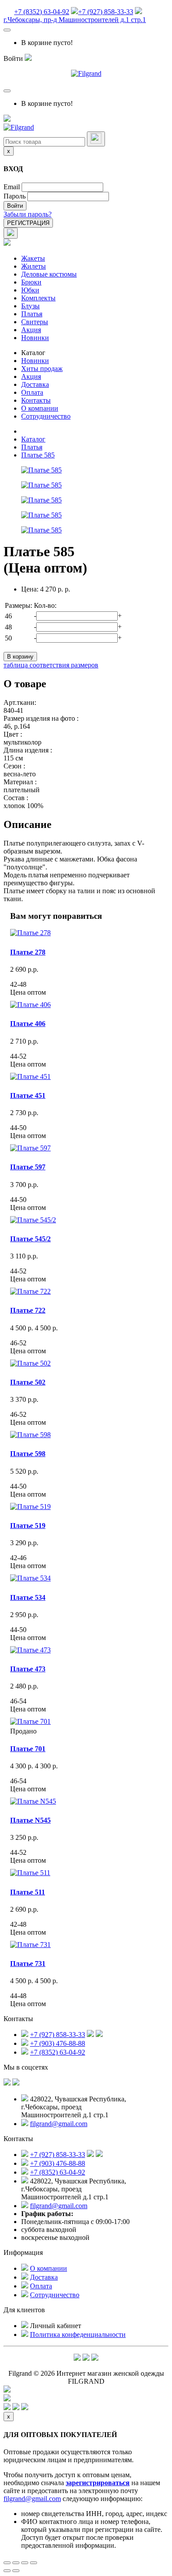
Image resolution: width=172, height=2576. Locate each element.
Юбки (30, 290)
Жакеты (33, 258)
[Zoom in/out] (34, 2563)
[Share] (16, 2563)
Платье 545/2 (30, 1239)
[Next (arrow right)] (16, 2571)
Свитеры (35, 322)
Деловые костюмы (49, 274)
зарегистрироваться (98, 2483)
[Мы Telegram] (77, 2358)
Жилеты (34, 266)
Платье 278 (28, 952)
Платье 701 (28, 1749)
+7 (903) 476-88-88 (58, 2043)
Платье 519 (28, 1526)
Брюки (31, 282)
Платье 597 (28, 1167)
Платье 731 (28, 1964)
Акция (31, 330)
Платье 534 (28, 1597)
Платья (32, 314)
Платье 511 (28, 1892)
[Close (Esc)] (7, 2563)
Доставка (35, 384)
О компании (40, 408)
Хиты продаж (42, 369)
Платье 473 (28, 1669)
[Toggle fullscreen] (25, 2563)
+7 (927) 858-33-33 (106, 12)
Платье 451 (28, 1095)
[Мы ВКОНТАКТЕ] (7, 2083)
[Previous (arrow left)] (7, 2571)
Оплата (32, 392)
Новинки (35, 338)
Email (12, 187)
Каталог (33, 353)
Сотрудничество (46, 416)
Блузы (30, 306)
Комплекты (38, 298)
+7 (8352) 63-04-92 (42, 12)
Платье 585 (38, 455)
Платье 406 (28, 1024)
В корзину (20, 657)
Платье (30, 1820)
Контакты (36, 400)
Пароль (15, 196)
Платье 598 (28, 1454)
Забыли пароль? (28, 214)
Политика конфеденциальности (78, 2334)
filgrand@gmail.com (59, 2124)
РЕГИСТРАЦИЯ (28, 223)
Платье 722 (28, 1310)
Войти (15, 206)
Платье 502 (28, 1382)
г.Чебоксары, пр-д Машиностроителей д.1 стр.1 (75, 20)
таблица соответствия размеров (51, 665)
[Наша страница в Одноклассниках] (16, 2083)
